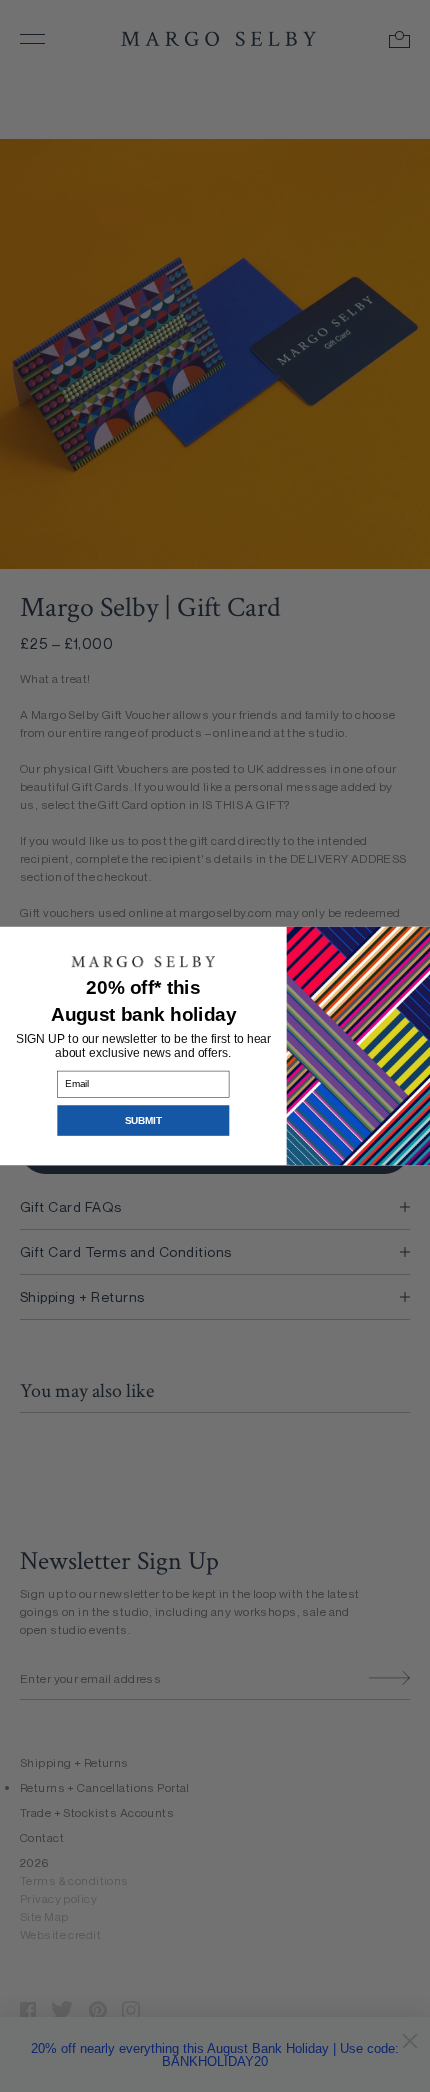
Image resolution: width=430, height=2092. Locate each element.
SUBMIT (143, 1120)
